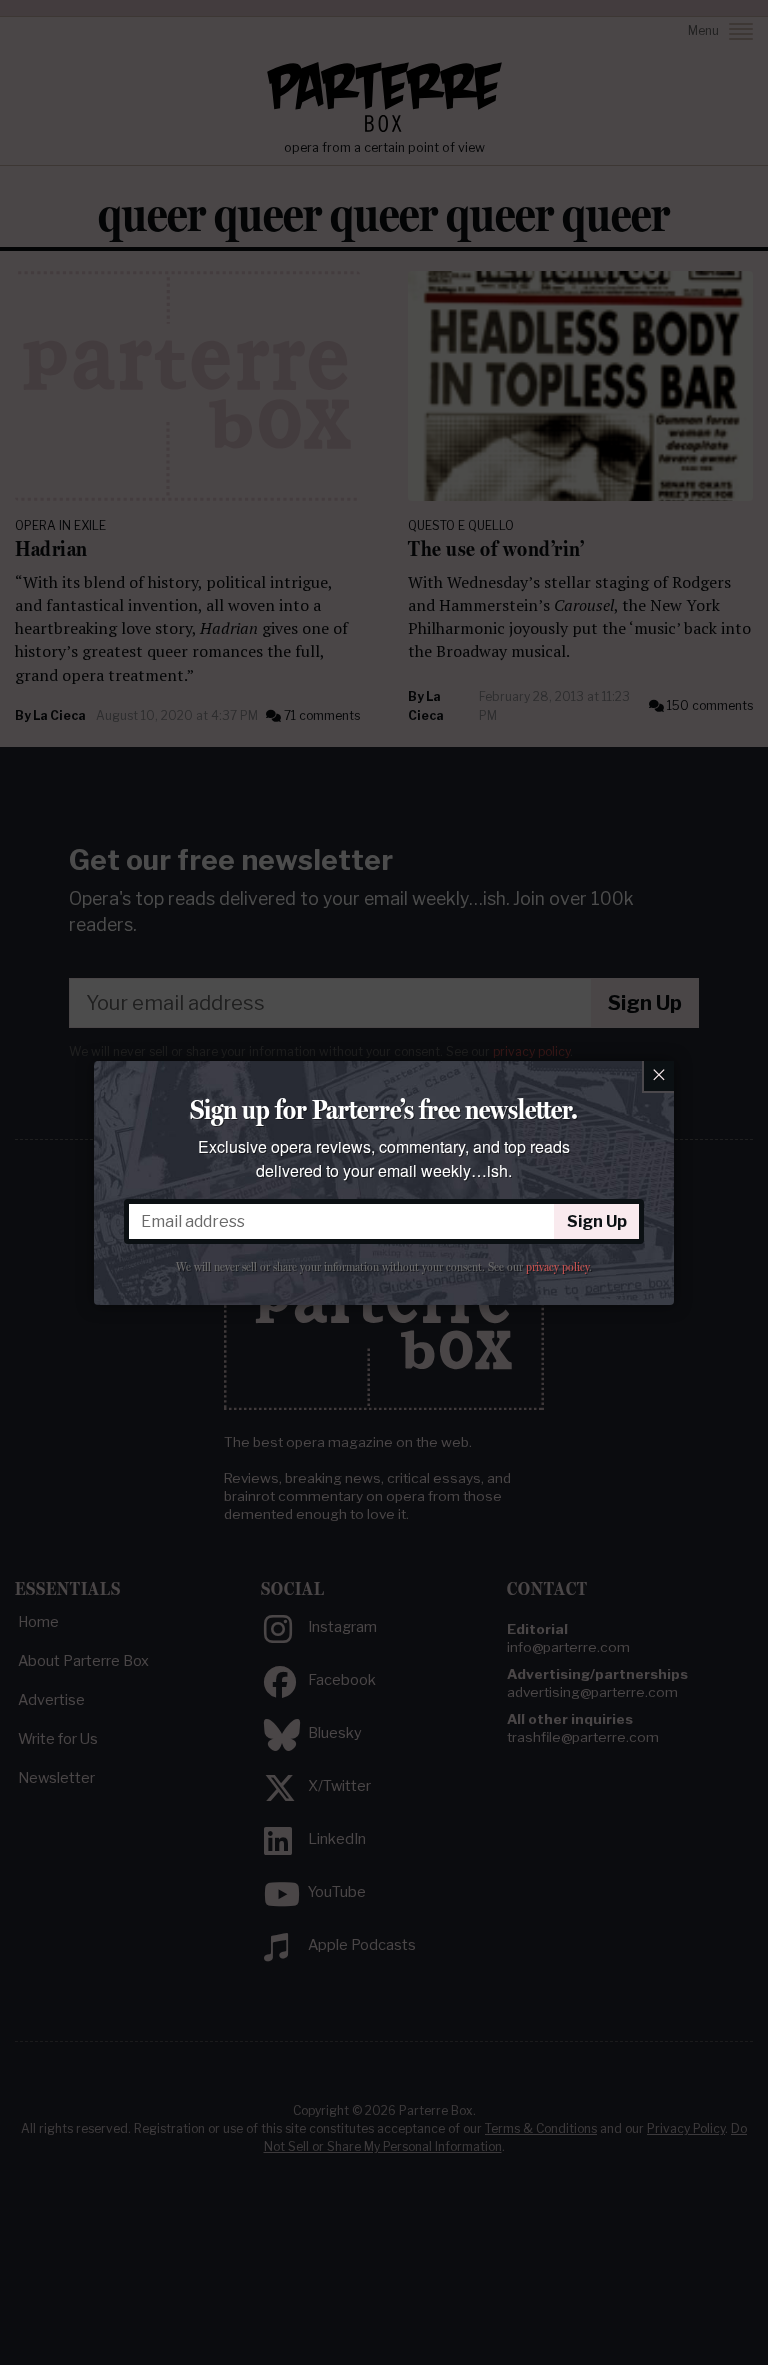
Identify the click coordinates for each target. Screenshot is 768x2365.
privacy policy (557, 1267)
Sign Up (597, 1221)
